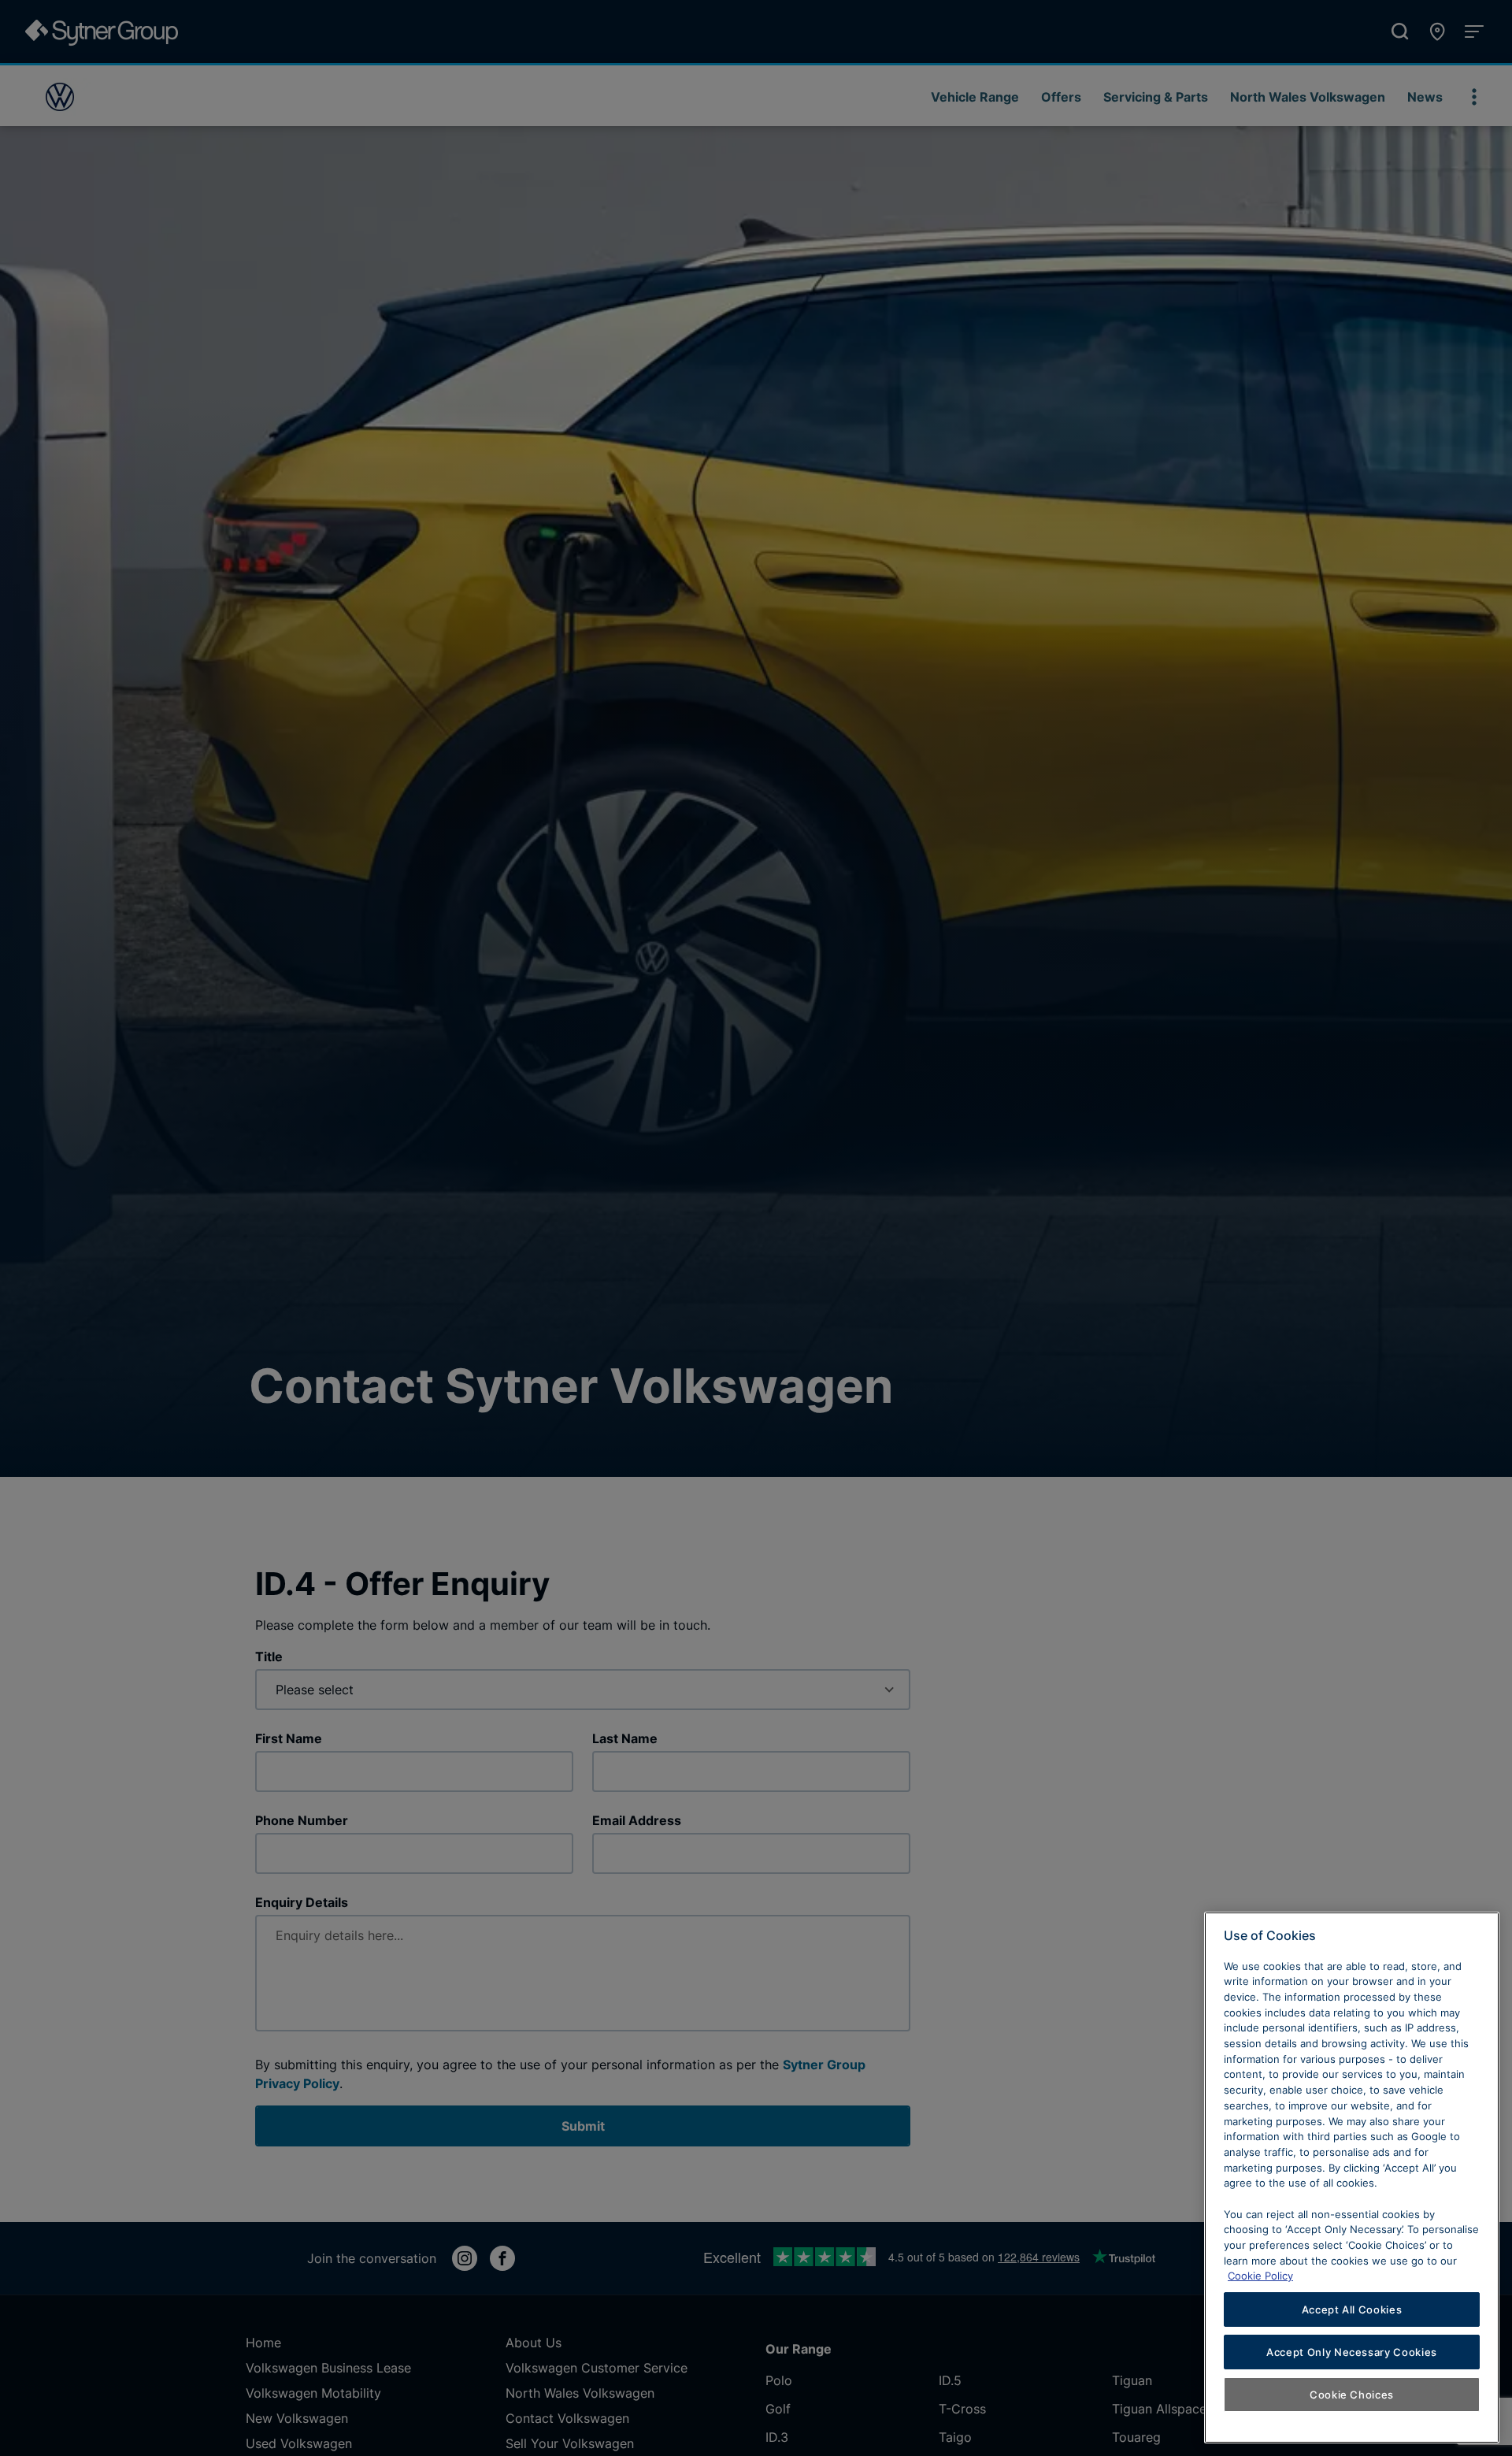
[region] (1352, 2178)
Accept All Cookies (1352, 2309)
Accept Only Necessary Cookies (1352, 2352)
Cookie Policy (1260, 2276)
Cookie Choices (1352, 2395)
